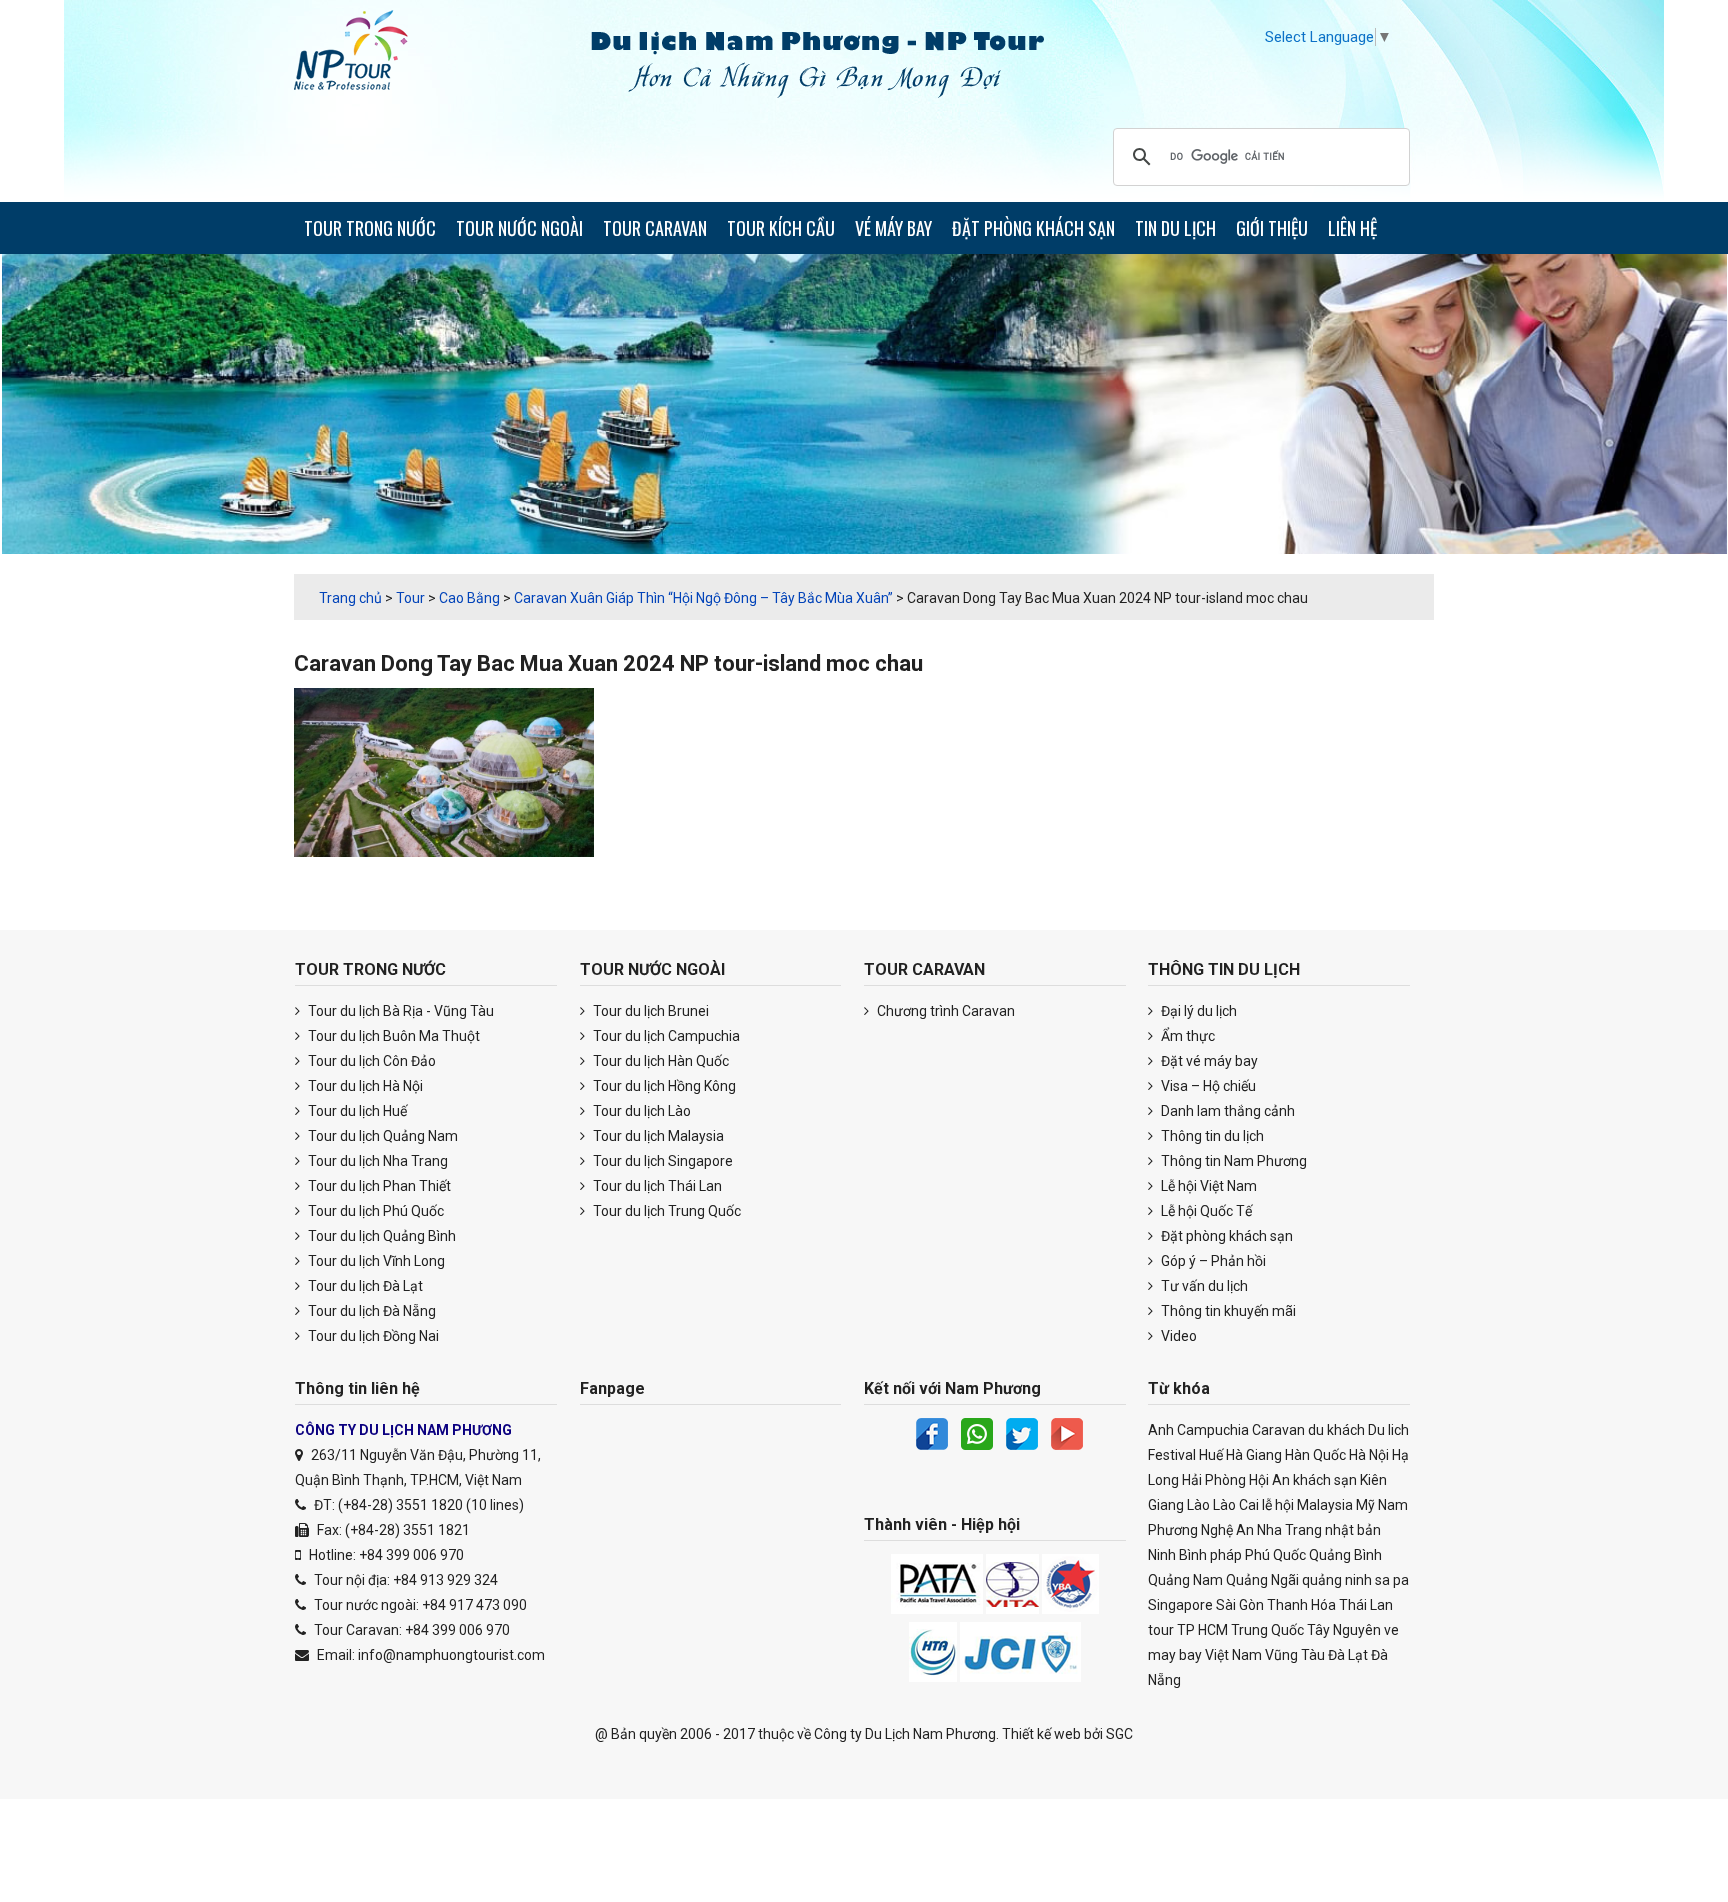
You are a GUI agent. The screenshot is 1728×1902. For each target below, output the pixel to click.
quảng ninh (1337, 1580)
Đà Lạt (1348, 1655)
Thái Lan (1366, 1605)
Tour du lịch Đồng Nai (372, 1336)
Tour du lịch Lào (640, 1111)
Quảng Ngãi (1262, 1580)
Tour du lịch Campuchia (665, 1036)
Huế (1211, 1455)
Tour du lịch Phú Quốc (374, 1211)
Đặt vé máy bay (1208, 1061)
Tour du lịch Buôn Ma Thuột (392, 1036)
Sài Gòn (1240, 1605)
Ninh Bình (1177, 1555)
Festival (1172, 1455)
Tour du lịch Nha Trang (376, 1161)
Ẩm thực (1186, 1036)
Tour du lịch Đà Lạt (364, 1286)
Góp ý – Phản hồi (1212, 1261)
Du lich (1388, 1430)
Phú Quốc (1275, 1555)
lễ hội (1278, 1505)
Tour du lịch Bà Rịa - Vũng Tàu (399, 1011)
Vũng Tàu (1295, 1655)
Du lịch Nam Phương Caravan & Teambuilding (369, 55)
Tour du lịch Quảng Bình (380, 1236)
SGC (1119, 1734)
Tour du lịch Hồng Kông (663, 1086)
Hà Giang (1254, 1455)
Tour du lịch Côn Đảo (370, 1061)
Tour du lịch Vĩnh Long (375, 1261)
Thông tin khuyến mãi (1227, 1311)
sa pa (1392, 1580)
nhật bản (1353, 1530)
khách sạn (1325, 1480)
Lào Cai (1236, 1505)
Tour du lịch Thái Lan (656, 1186)
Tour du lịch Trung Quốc (665, 1211)
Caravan (1278, 1430)
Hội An (1269, 1480)
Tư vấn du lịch (1203, 1286)
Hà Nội (1369, 1455)
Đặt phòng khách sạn (1225, 1236)
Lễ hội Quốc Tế (1205, 1211)
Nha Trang (1289, 1530)
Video (1177, 1336)
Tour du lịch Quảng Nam (381, 1136)
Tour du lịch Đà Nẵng (370, 1311)
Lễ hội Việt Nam (1207, 1186)
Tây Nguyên (1344, 1630)
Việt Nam (1233, 1655)
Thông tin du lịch (1211, 1136)
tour (1161, 1630)
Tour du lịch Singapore (661, 1161)
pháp (1226, 1555)
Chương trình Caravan (944, 1011)
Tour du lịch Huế (356, 1111)
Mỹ (1365, 1505)
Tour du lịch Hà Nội (364, 1086)
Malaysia (1325, 1505)
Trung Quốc (1267, 1630)
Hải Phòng (1214, 1480)
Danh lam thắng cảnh (1226, 1111)
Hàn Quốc (1315, 1455)
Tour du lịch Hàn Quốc (659, 1061)
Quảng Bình (1345, 1555)
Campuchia (1213, 1430)
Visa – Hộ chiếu (1207, 1086)
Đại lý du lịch (1197, 1011)
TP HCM (1202, 1630)
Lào (1198, 1505)
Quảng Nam (1185, 1580)
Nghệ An (1227, 1530)
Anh (1161, 1430)
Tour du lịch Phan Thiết (378, 1186)
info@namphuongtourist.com (451, 1655)
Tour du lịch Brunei (649, 1011)
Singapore (1180, 1605)
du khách (1336, 1430)
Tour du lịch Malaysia (657, 1136)
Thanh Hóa (1301, 1605)
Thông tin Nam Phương (1232, 1161)
